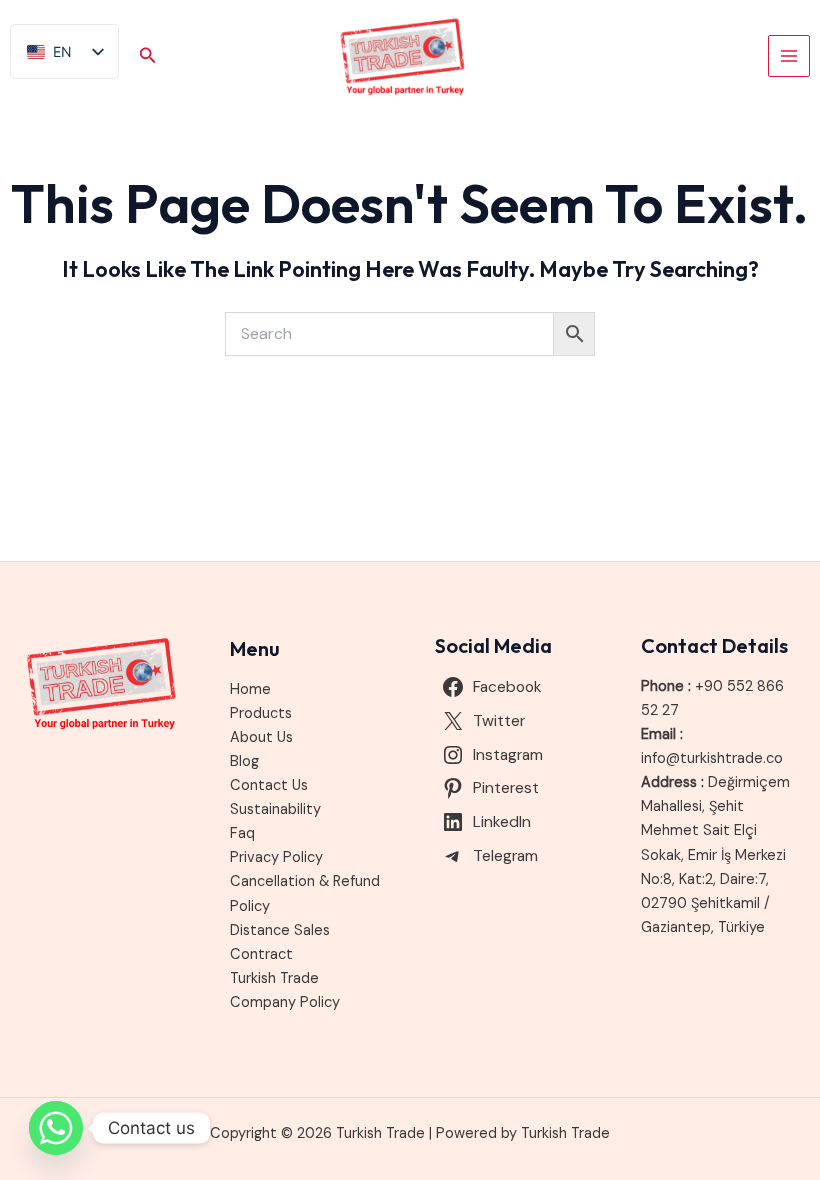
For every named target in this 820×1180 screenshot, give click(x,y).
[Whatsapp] (56, 1128)
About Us (261, 737)
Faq (242, 833)
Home (250, 689)
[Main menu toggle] (789, 56)
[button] (148, 56)
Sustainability (275, 809)
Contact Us (269, 785)
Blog (244, 761)
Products (261, 713)
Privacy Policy (276, 857)
